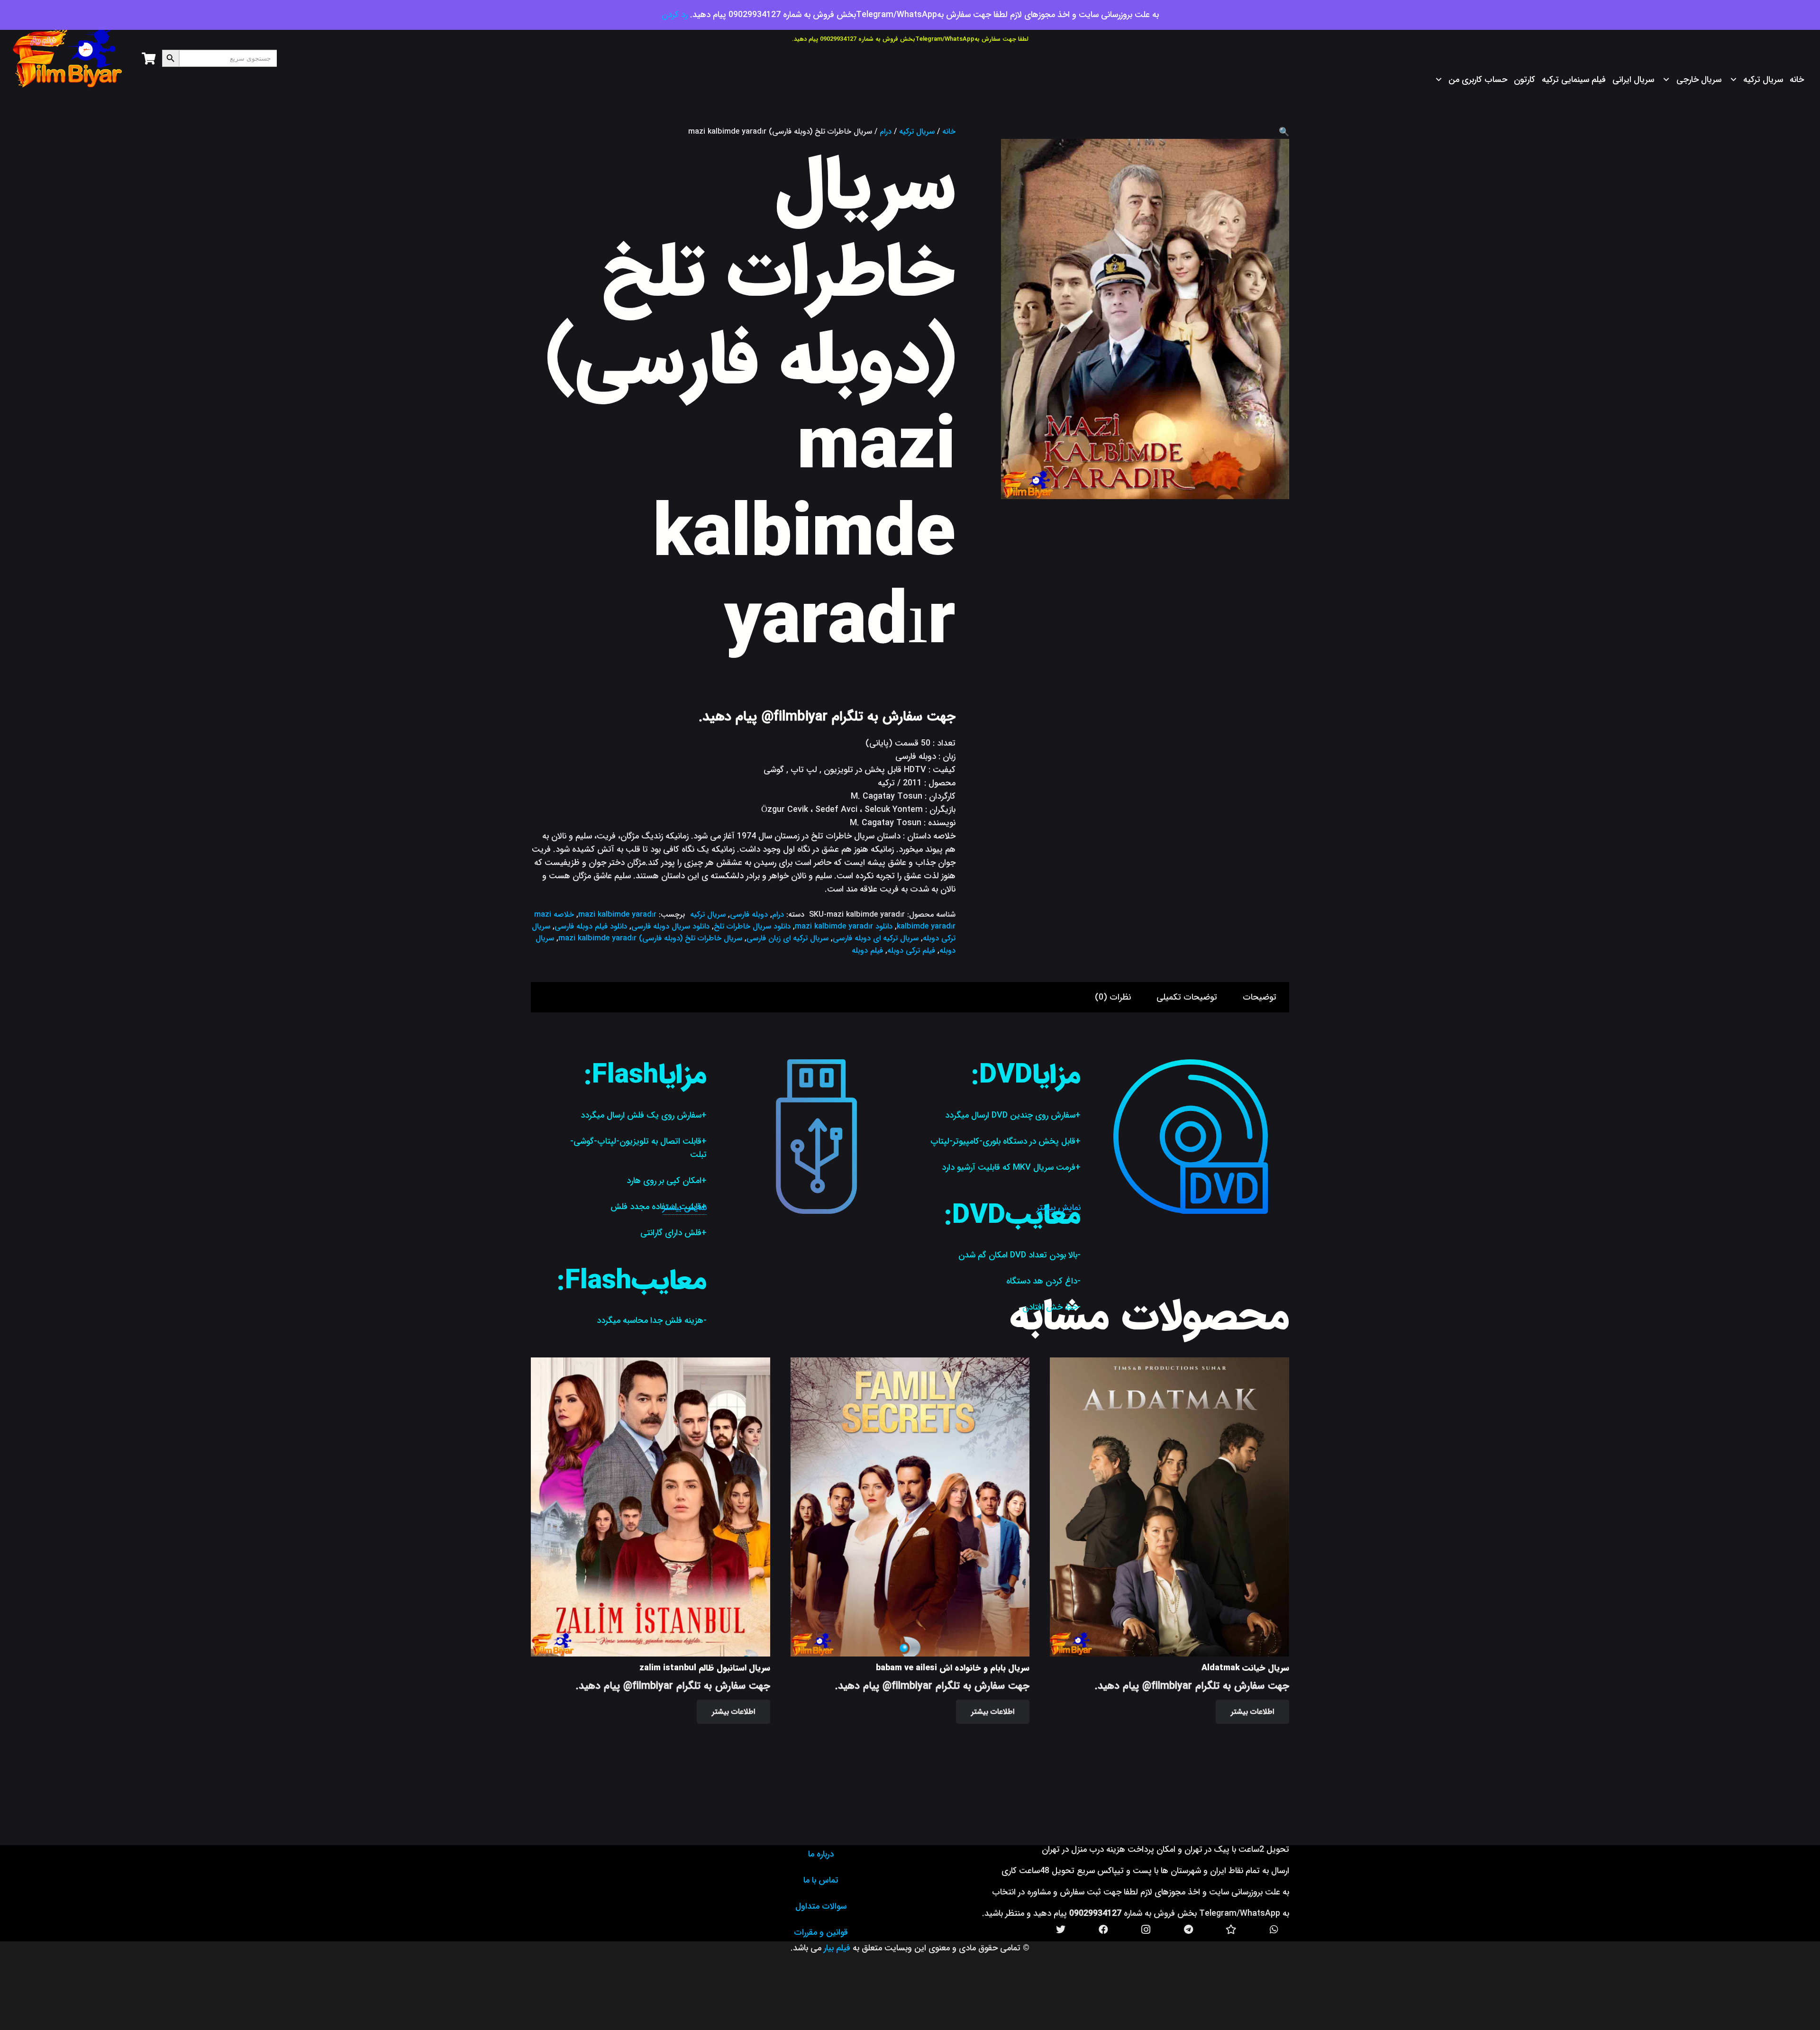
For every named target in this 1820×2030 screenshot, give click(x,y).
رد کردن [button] (675, 15)
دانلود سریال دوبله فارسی (670, 926)
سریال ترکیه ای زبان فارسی (787, 938)
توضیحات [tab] (1260, 997)
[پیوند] (68, 58)
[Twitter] (1061, 1930)
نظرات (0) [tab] (1113, 997)
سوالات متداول (821, 1906)
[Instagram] (1146, 1930)
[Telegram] (1189, 1930)
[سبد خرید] (148, 58)
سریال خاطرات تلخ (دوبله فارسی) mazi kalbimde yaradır (650, 938)
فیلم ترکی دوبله (911, 951)
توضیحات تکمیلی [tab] (1187, 997)
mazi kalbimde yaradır (617, 915)
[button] (1284, 132)
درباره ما (821, 1854)
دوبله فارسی (749, 915)
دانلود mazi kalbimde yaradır (844, 926)
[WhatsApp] (1274, 1930)
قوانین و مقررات (821, 1932)
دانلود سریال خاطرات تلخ (752, 926)
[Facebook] (1103, 1930)
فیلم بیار (837, 1948)
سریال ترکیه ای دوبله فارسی (876, 938)
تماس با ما (821, 1880)
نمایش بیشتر (1059, 1208)
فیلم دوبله (867, 951)
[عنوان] (1231, 1930)
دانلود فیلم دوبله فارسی (591, 926)
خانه (949, 132)
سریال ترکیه (917, 132)
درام (886, 132)
